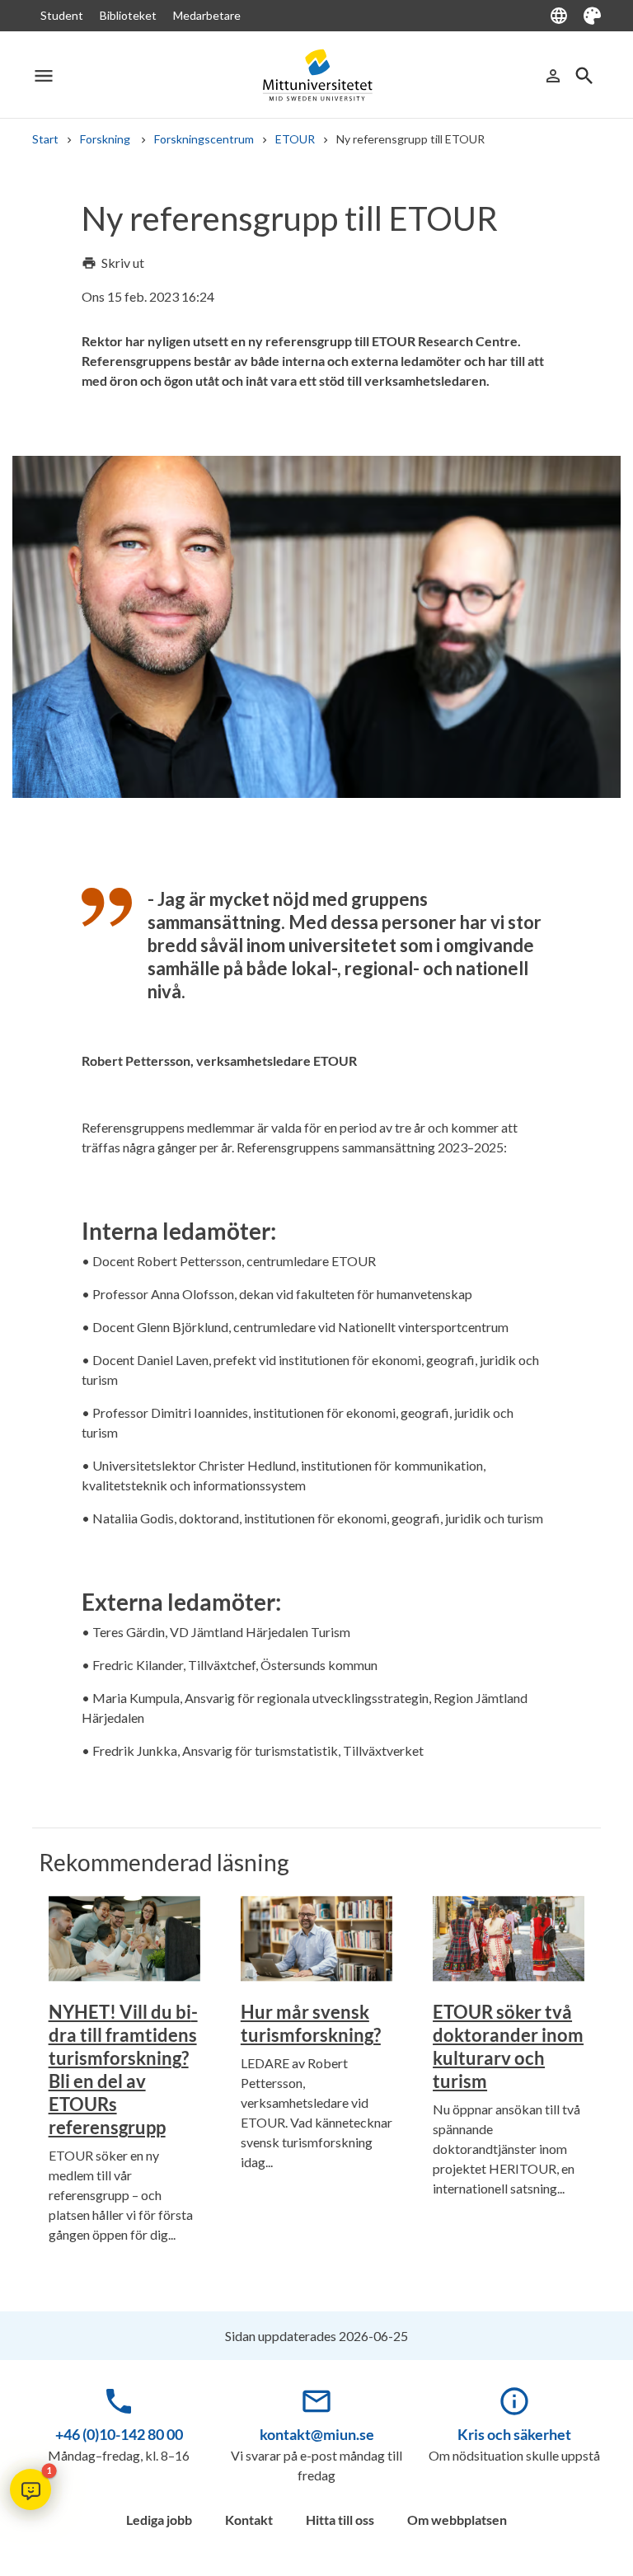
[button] (30, 2489)
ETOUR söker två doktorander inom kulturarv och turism (508, 2046)
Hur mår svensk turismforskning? (311, 2023)
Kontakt (249, 2520)
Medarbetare (207, 15)
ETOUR (295, 139)
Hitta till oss (340, 2520)
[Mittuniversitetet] (316, 75)
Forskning (106, 139)
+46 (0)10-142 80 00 (119, 2434)
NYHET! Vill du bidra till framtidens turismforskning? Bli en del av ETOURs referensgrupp (123, 2069)
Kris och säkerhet (514, 2434)
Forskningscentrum (204, 139)
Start (45, 139)
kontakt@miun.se (317, 2434)
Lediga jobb (159, 2520)
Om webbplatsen (457, 2520)
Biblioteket (128, 15)
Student (62, 15)
